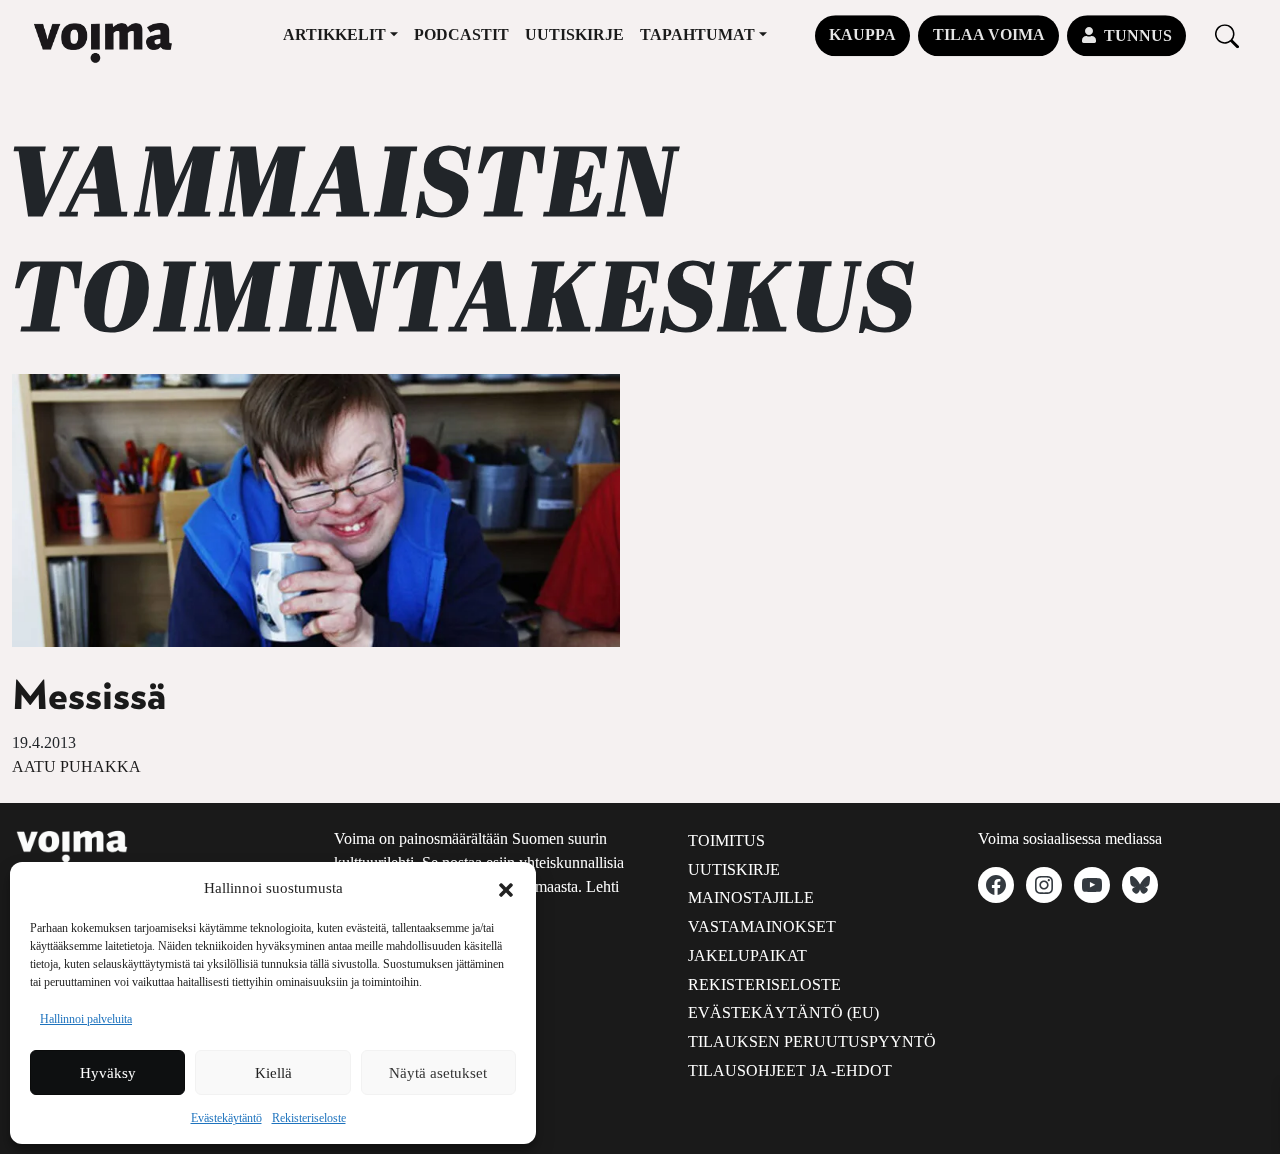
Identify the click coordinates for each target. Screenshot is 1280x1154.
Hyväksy (108, 1073)
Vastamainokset (762, 926)
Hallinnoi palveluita (86, 1019)
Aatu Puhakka (76, 766)
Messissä (89, 697)
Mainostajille (751, 897)
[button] (506, 888)
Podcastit (461, 34)
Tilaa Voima (989, 34)
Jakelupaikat (747, 955)
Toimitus (726, 840)
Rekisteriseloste (309, 1118)
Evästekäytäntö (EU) (783, 1012)
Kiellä (273, 1073)
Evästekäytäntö (226, 1118)
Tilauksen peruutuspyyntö (812, 1041)
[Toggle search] (1227, 35)
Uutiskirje (574, 34)
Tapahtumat (697, 34)
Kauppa (862, 34)
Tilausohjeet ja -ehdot (790, 1070)
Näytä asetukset (438, 1073)
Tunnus (1138, 35)
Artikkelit (334, 34)
